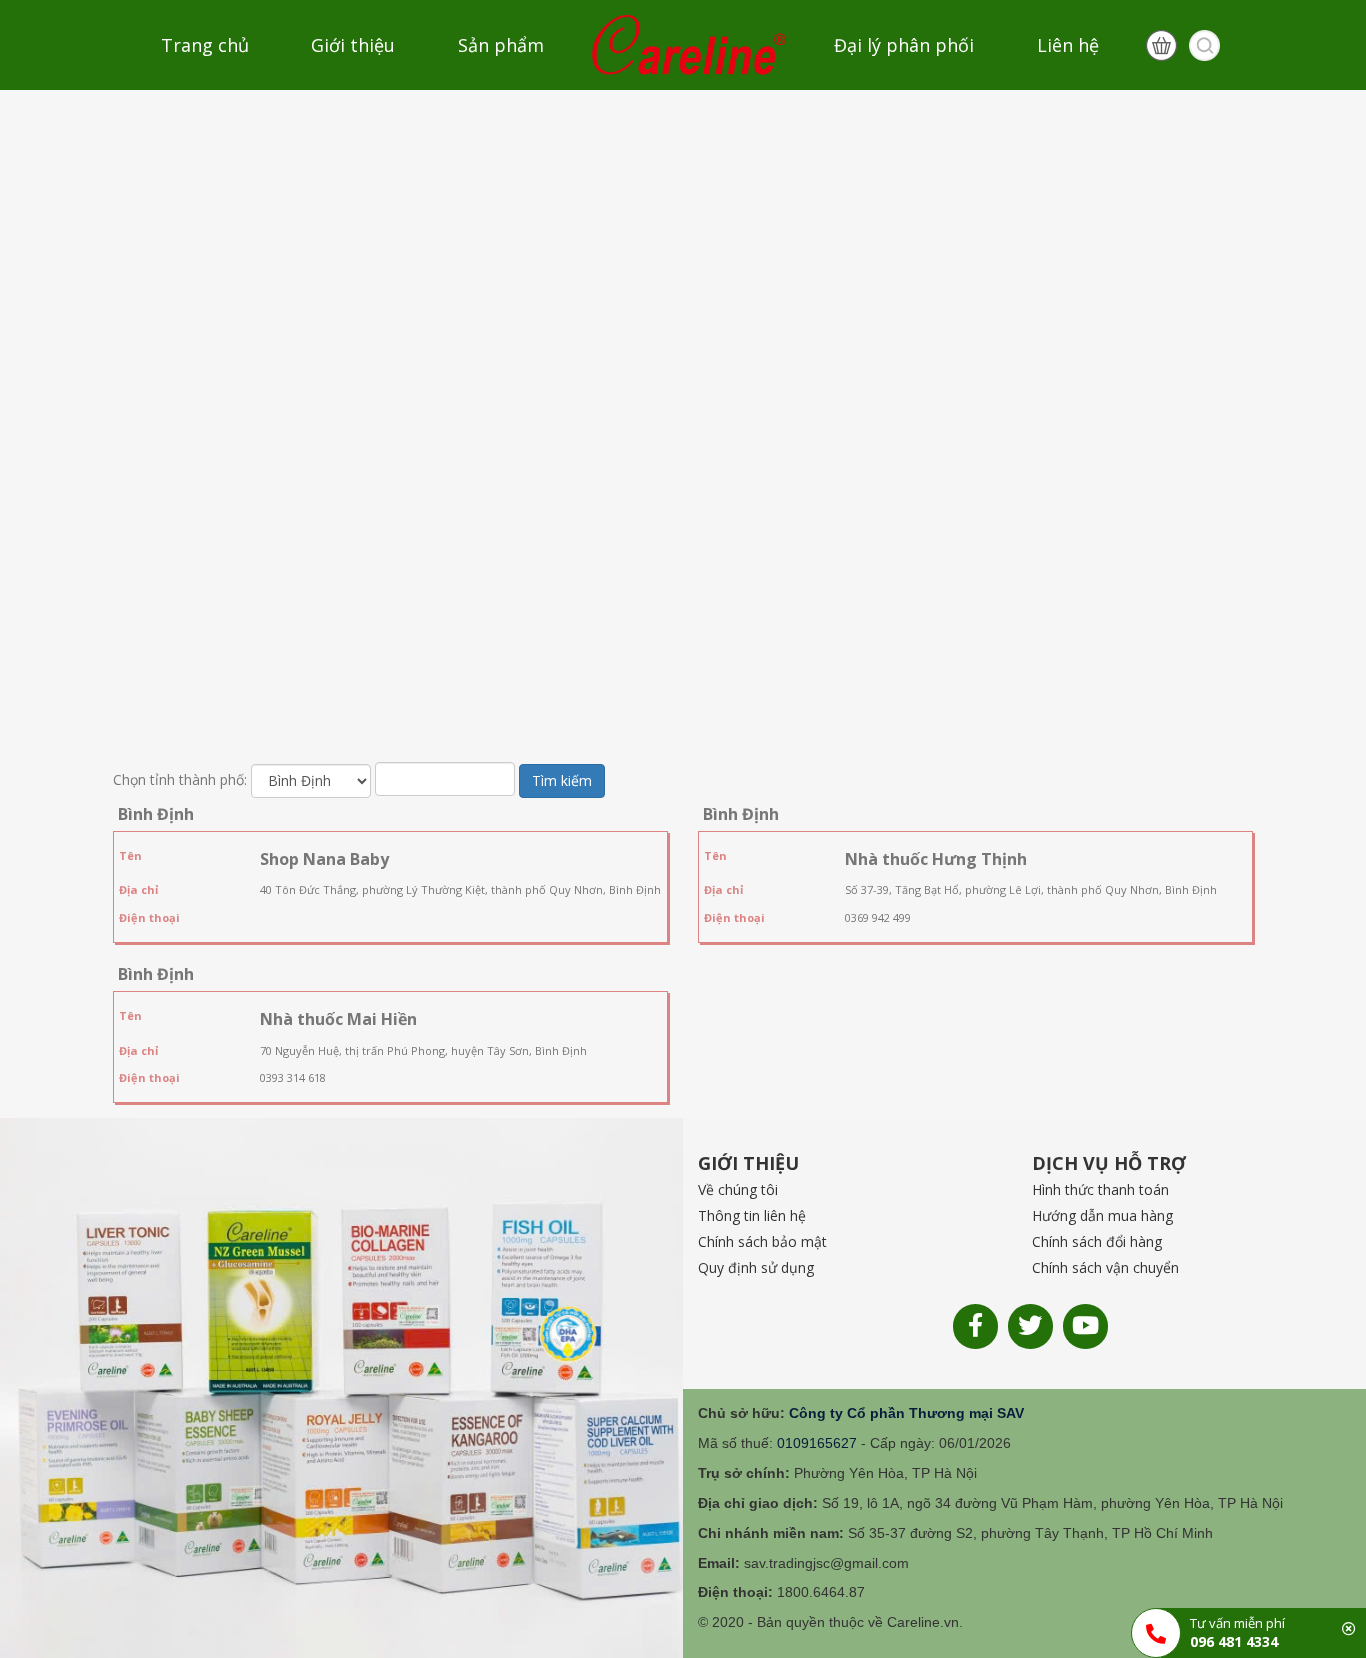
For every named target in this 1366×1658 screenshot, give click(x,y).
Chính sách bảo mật (762, 1241)
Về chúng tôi (738, 1189)
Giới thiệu (353, 45)
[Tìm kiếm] (1204, 45)
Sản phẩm (501, 45)
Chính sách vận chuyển (1105, 1267)
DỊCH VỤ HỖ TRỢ (1109, 1163)
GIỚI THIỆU (748, 1163)
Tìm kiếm (562, 780)
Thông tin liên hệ (752, 1215)
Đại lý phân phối (904, 45)
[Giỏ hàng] (1161, 45)
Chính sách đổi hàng (1097, 1241)
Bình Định (156, 814)
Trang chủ (205, 45)
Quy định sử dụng (756, 1267)
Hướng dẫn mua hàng (1102, 1215)
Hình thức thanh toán (1100, 1189)
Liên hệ (1068, 45)
